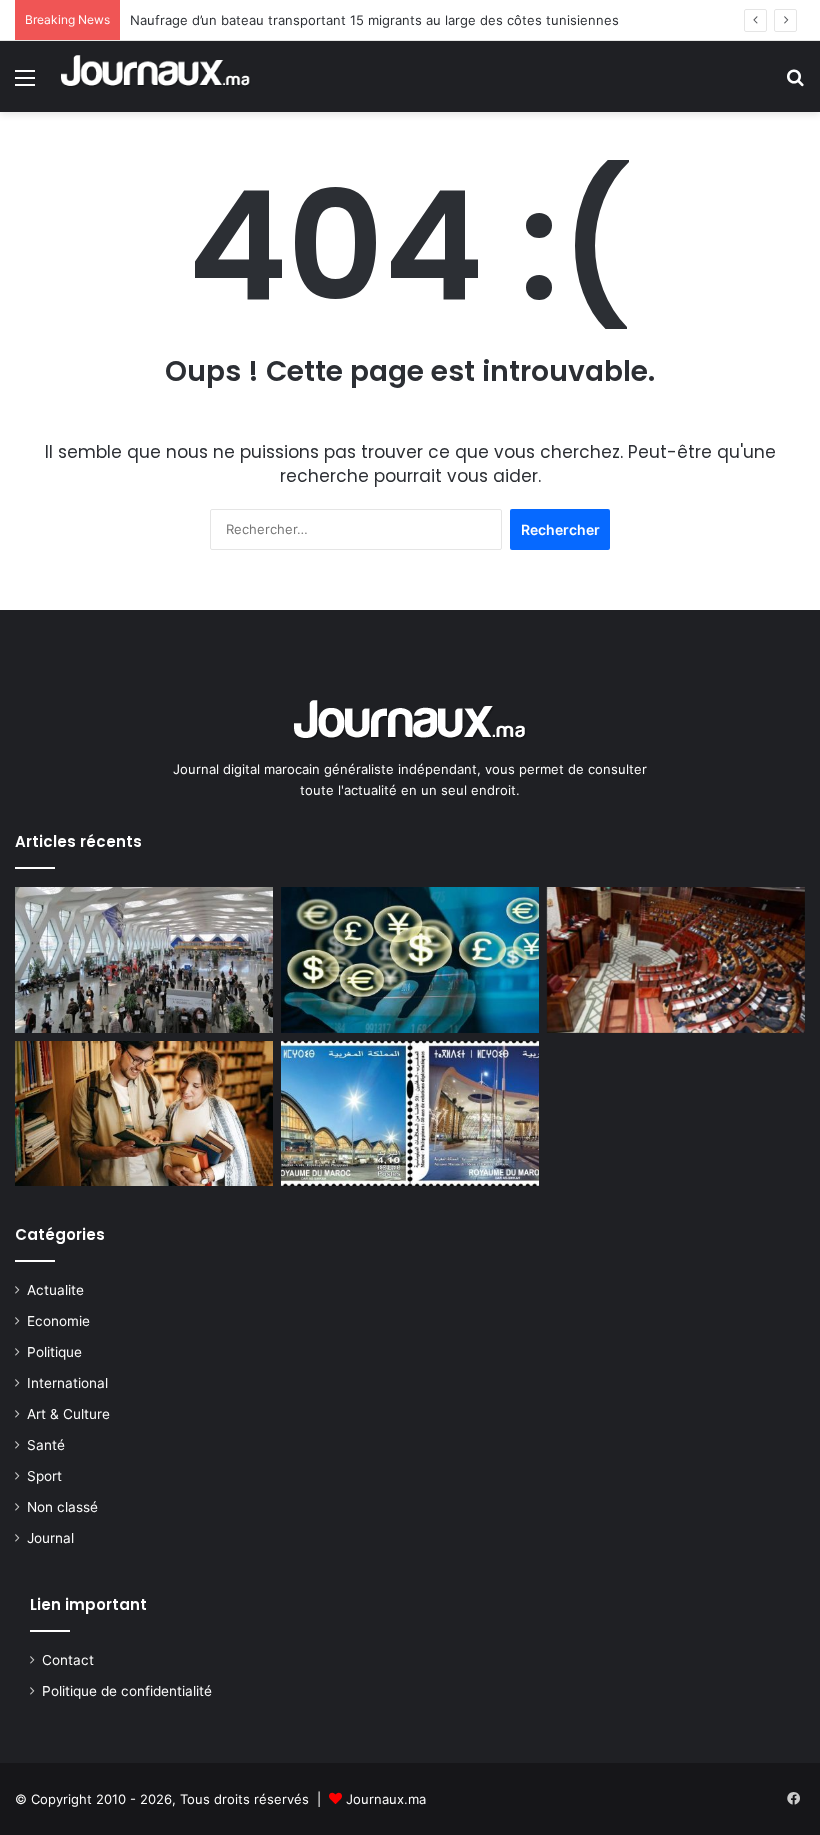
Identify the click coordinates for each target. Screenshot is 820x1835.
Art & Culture (68, 1414)
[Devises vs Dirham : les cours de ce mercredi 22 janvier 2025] (410, 960)
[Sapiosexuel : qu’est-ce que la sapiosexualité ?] (144, 1114)
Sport (44, 1476)
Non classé (62, 1507)
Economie (58, 1321)
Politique (54, 1352)
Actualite (55, 1290)
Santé (46, 1445)
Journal (50, 1538)
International (67, 1383)
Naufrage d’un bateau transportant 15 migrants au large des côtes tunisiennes (374, 20)
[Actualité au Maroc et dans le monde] (156, 76)
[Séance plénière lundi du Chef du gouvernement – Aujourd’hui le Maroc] (676, 960)
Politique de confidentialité (127, 1691)
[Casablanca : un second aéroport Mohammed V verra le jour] (144, 960)
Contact (68, 1660)
